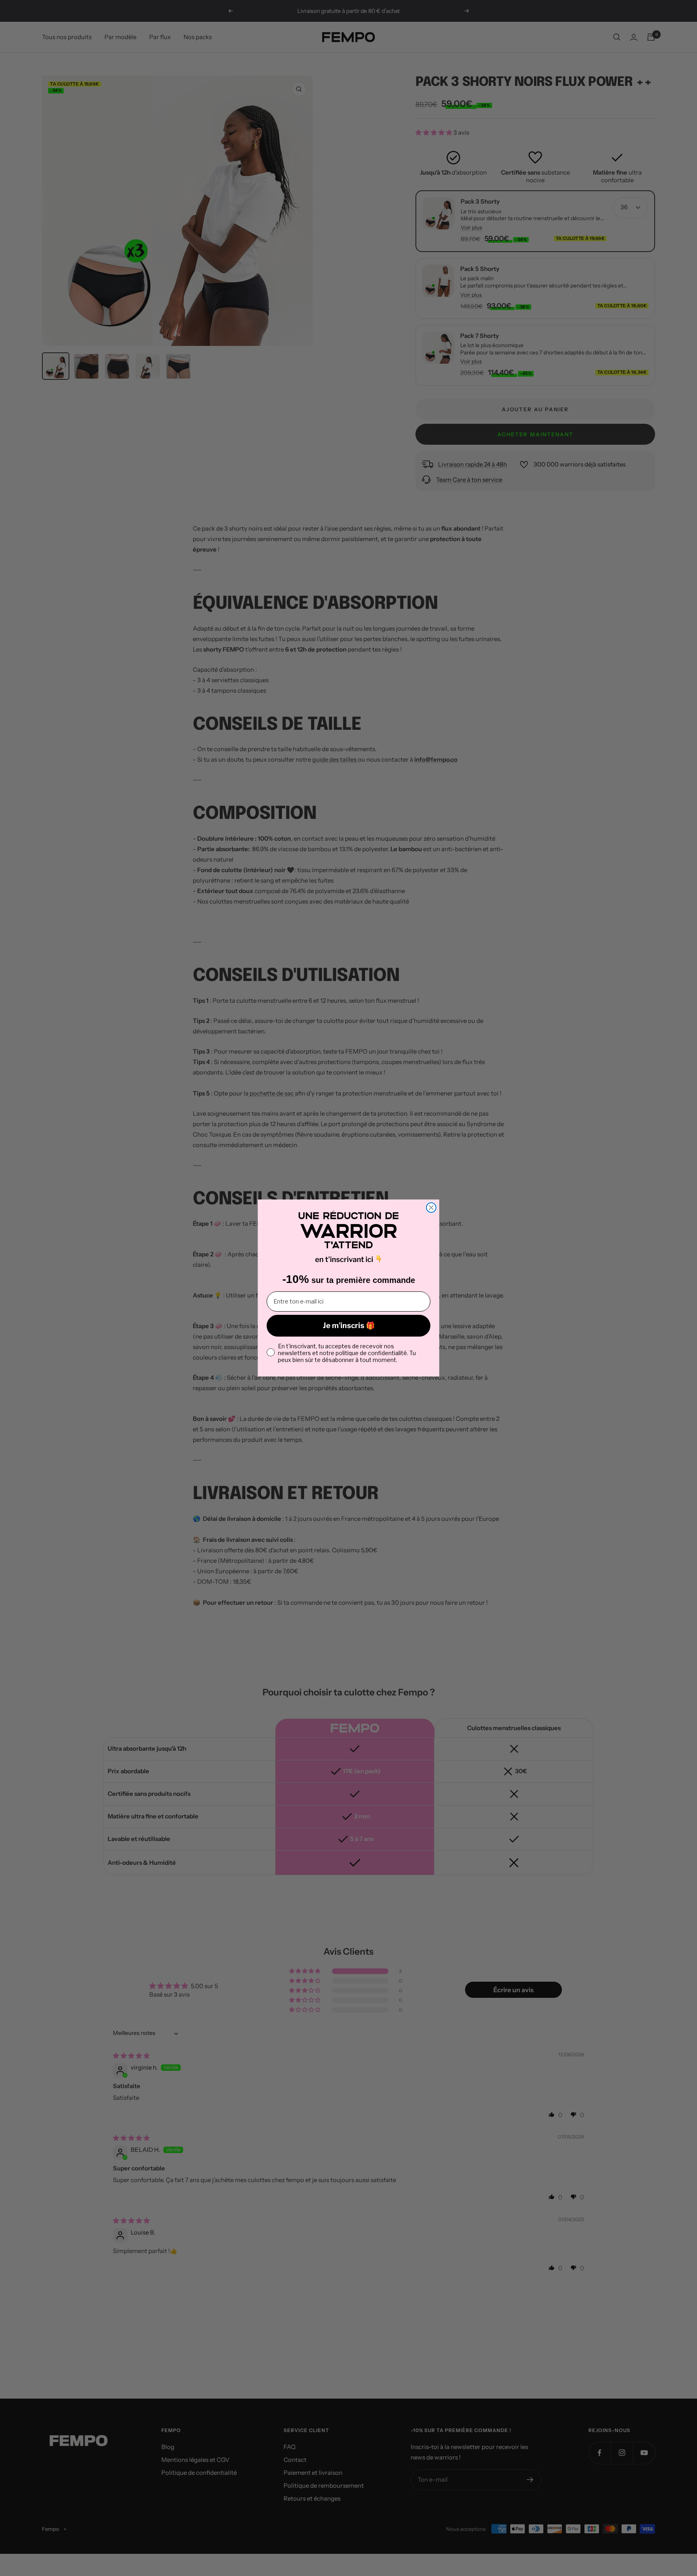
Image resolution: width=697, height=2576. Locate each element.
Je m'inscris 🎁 (349, 1325)
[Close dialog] (431, 1208)
